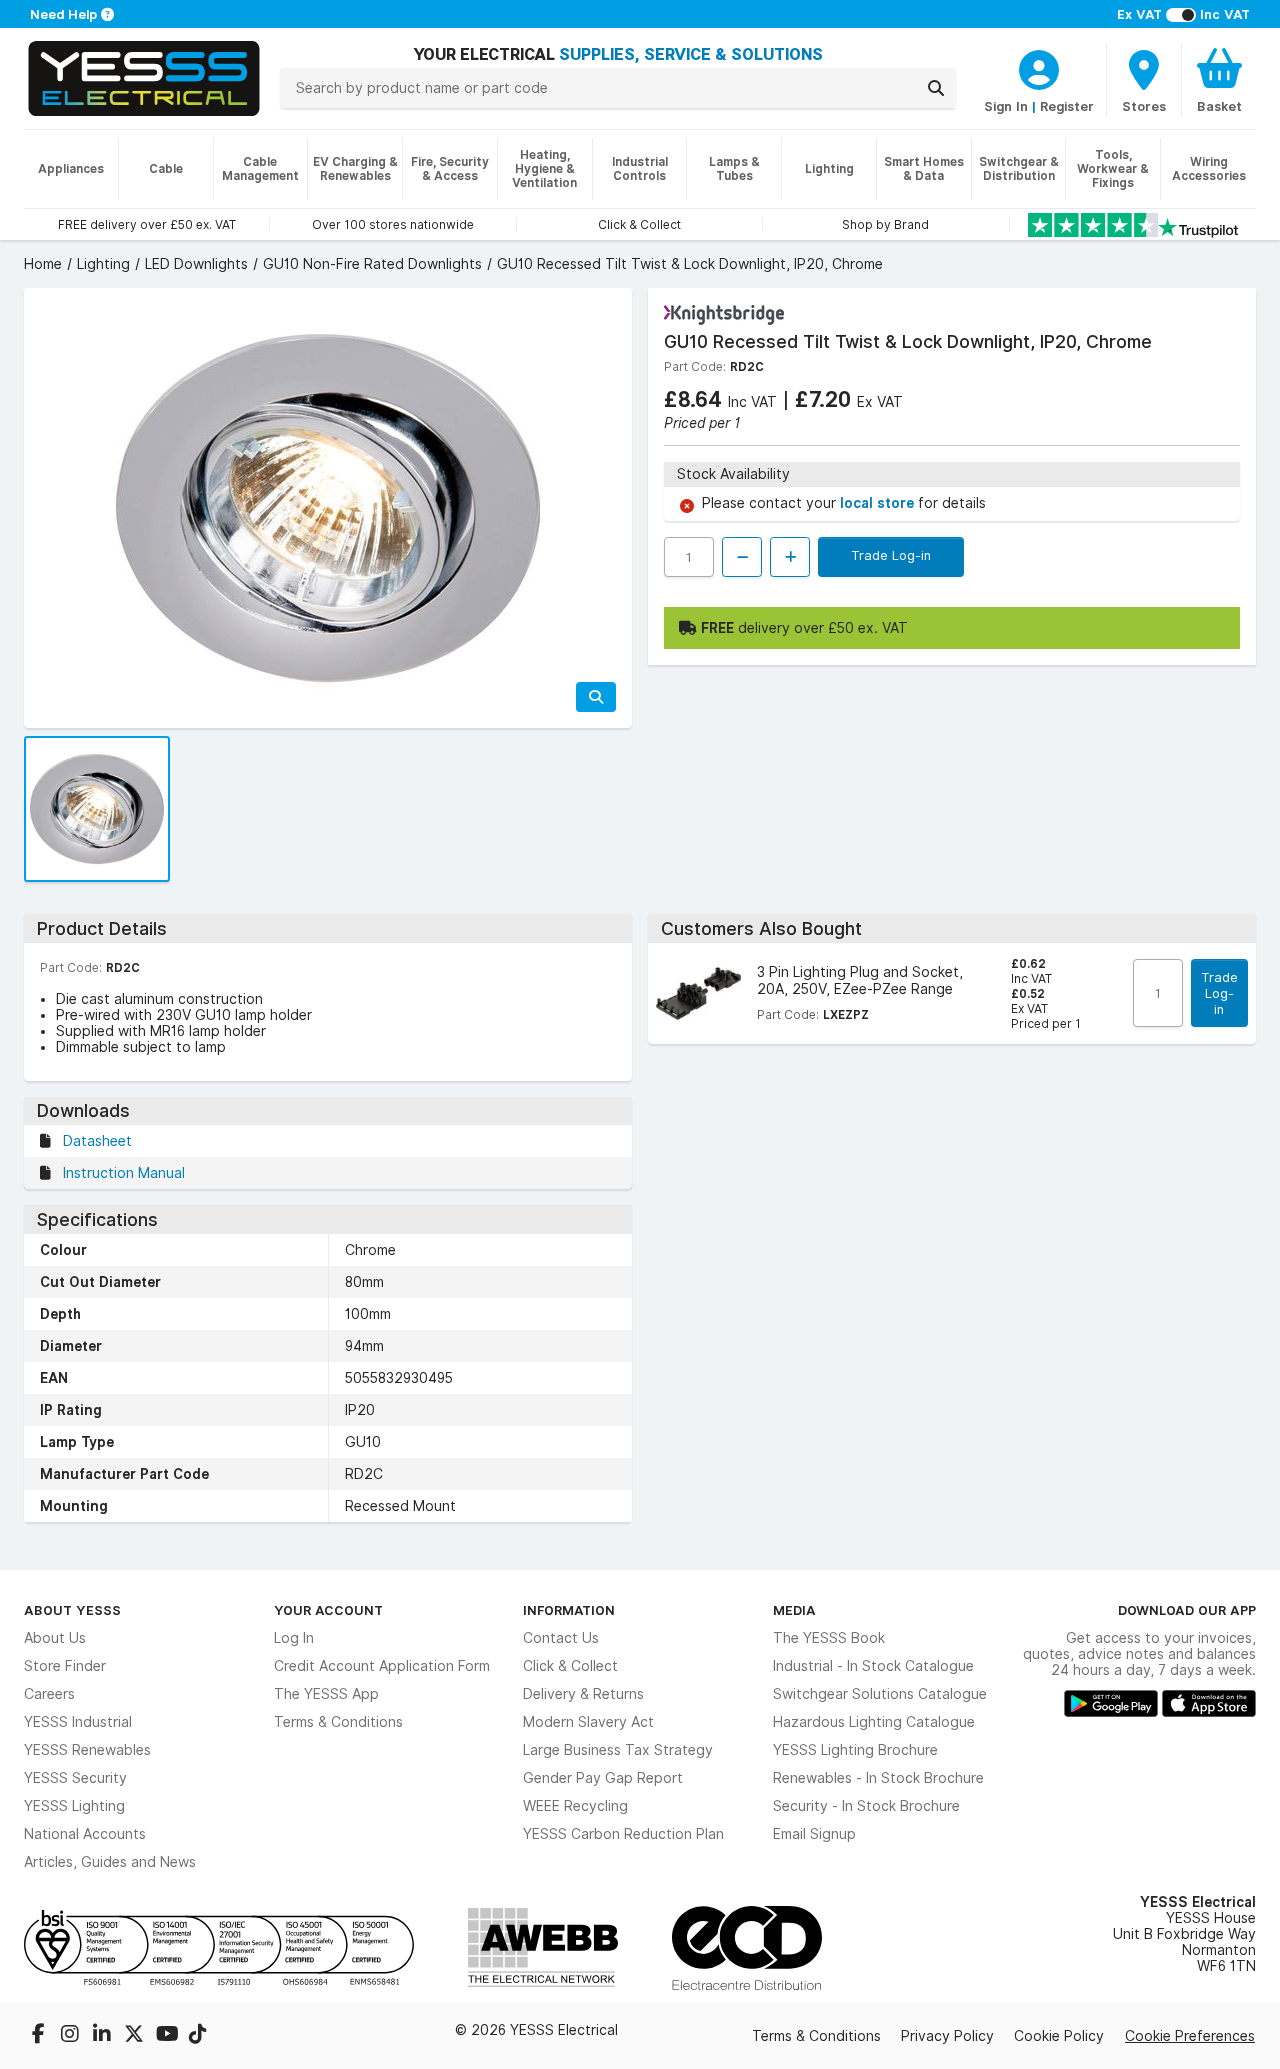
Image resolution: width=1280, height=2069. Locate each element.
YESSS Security (75, 1778)
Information (569, 1610)
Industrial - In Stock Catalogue (873, 1666)
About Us (55, 1638)
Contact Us (561, 1638)
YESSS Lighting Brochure (855, 1750)
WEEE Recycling (575, 1806)
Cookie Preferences (1190, 2036)
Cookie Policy (1059, 2036)
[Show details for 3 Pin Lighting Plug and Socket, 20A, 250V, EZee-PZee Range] (698, 993)
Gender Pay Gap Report (603, 1778)
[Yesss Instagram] (72, 2036)
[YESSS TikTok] (198, 2036)
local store (879, 503)
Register (1067, 106)
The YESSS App (326, 1694)
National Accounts (85, 1834)
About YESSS (72, 1610)
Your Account (328, 1610)
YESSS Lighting (74, 1806)
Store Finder (65, 1666)
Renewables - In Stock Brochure (878, 1778)
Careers (49, 1694)
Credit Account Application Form (382, 1666)
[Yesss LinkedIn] (104, 2036)
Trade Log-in (891, 555)
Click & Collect (570, 1666)
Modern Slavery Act (588, 1722)
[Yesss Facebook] (40, 2036)
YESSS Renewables (87, 1750)
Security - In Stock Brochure (866, 1806)
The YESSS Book (829, 1638)
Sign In (1006, 106)
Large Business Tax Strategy (618, 1750)
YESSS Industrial (78, 1722)
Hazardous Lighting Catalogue (874, 1722)
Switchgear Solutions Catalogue (880, 1694)
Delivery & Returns (583, 1694)
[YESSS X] (136, 2036)
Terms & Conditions (338, 1722)
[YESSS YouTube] (168, 2036)
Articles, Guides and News (110, 1862)
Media (794, 1610)
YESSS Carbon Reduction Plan (623, 1834)
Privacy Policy (947, 2036)
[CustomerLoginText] (1039, 67)
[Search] (936, 88)
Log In (294, 1638)
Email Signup (814, 1834)
